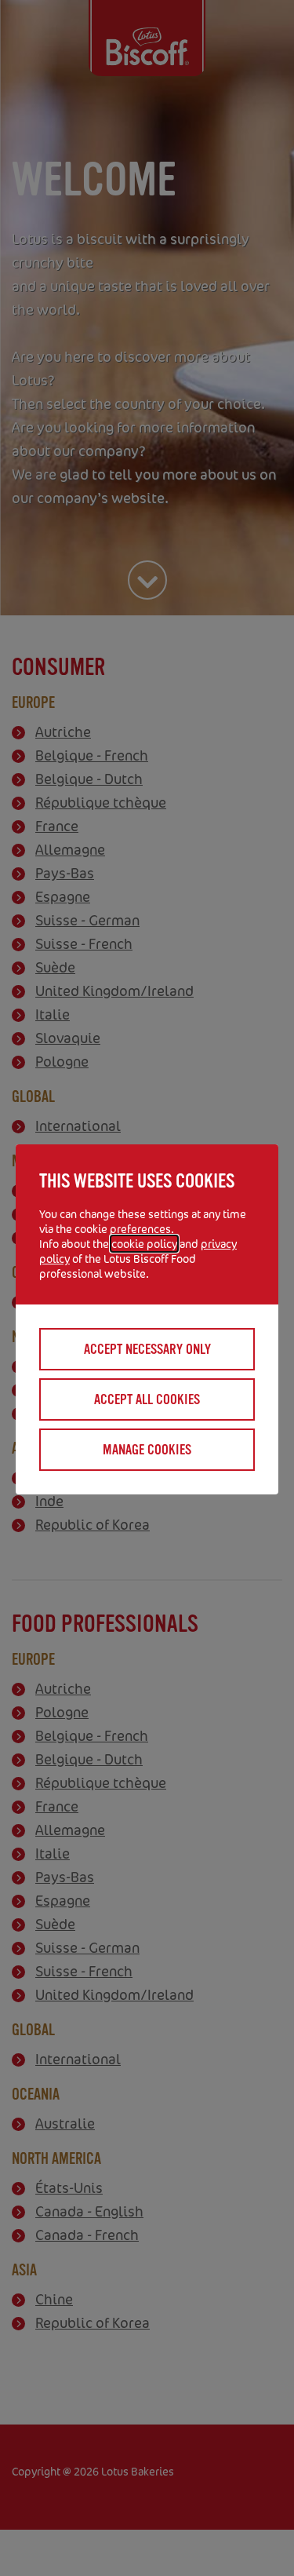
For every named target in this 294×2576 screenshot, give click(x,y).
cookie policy (144, 1244)
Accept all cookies (147, 1399)
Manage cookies (147, 1450)
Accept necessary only (147, 1349)
